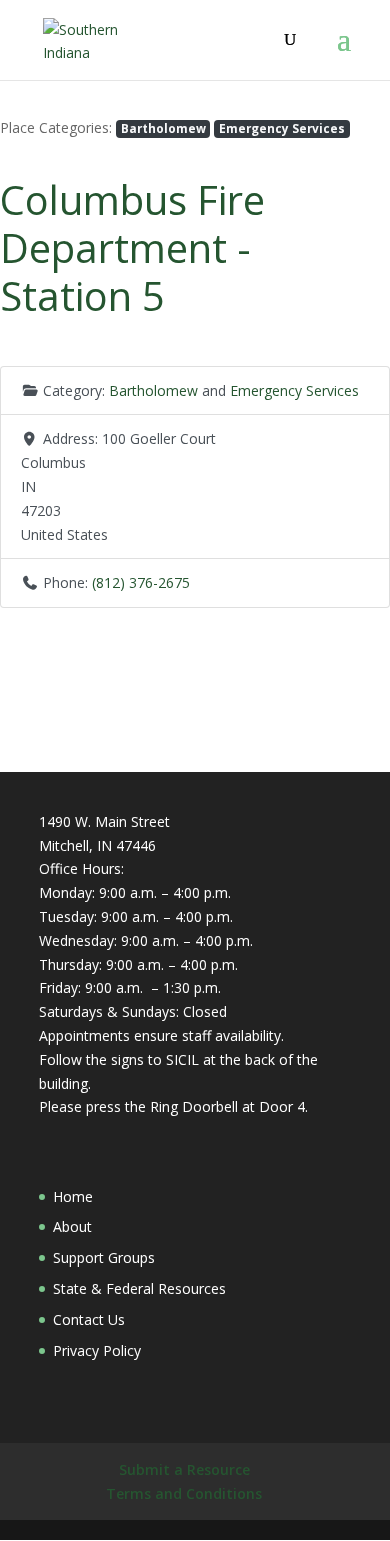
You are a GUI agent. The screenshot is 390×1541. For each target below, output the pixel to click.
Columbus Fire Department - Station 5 (132, 247)
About (72, 1226)
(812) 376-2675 (141, 582)
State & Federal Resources (139, 1288)
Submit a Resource (184, 1469)
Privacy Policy (97, 1350)
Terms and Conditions (184, 1493)
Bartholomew (163, 128)
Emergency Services (282, 128)
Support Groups (104, 1257)
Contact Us (89, 1319)
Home (73, 1196)
